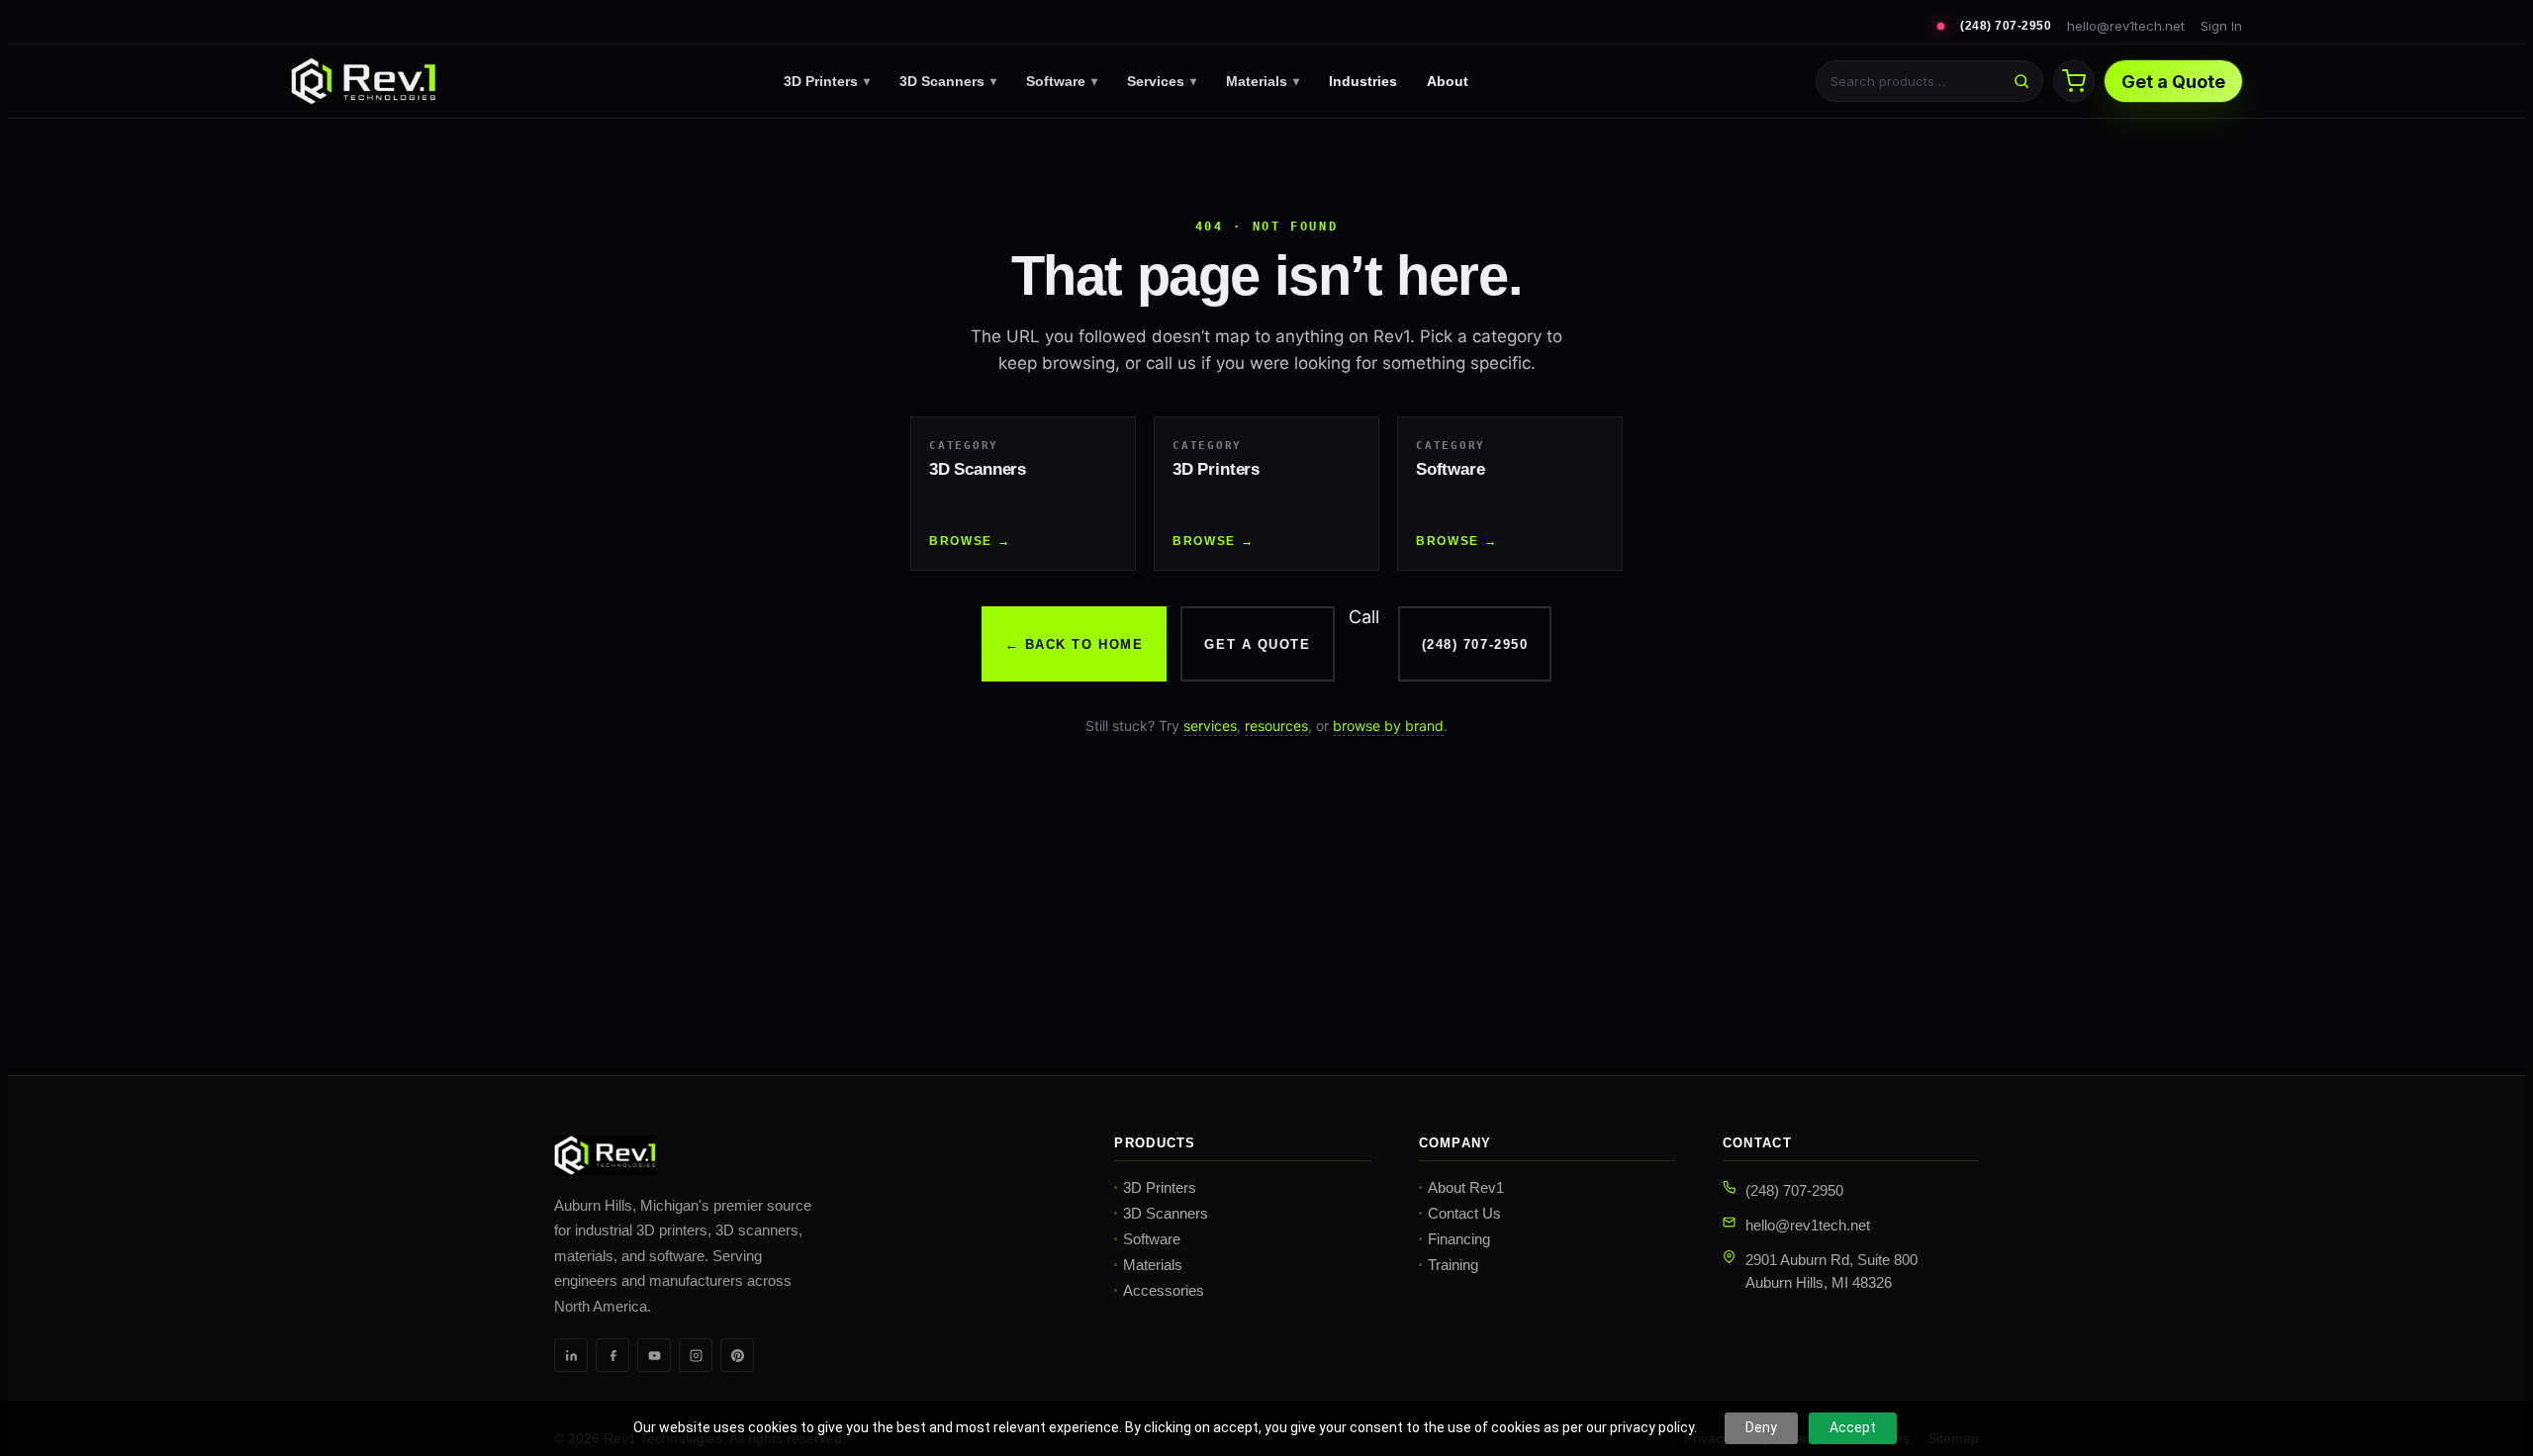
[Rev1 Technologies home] (363, 81)
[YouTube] (654, 1355)
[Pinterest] (737, 1355)
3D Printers (827, 81)
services (1210, 726)
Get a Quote (2173, 82)
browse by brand (1388, 726)
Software (1062, 81)
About (1448, 81)
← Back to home (1075, 644)
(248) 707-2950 (2006, 26)
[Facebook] (612, 1355)
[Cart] (2074, 81)
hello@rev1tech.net (2126, 26)
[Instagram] (696, 1355)
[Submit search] (2021, 81)
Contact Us (1464, 1213)
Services (1162, 81)
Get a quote (1257, 644)
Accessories (1164, 1290)
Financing (1459, 1239)
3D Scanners (948, 81)
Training (1453, 1265)
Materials (1263, 81)
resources (1276, 726)
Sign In (2221, 26)
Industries (1363, 81)
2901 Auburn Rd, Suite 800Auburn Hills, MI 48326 (1831, 1271)
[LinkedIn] (571, 1355)
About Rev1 (1466, 1187)
